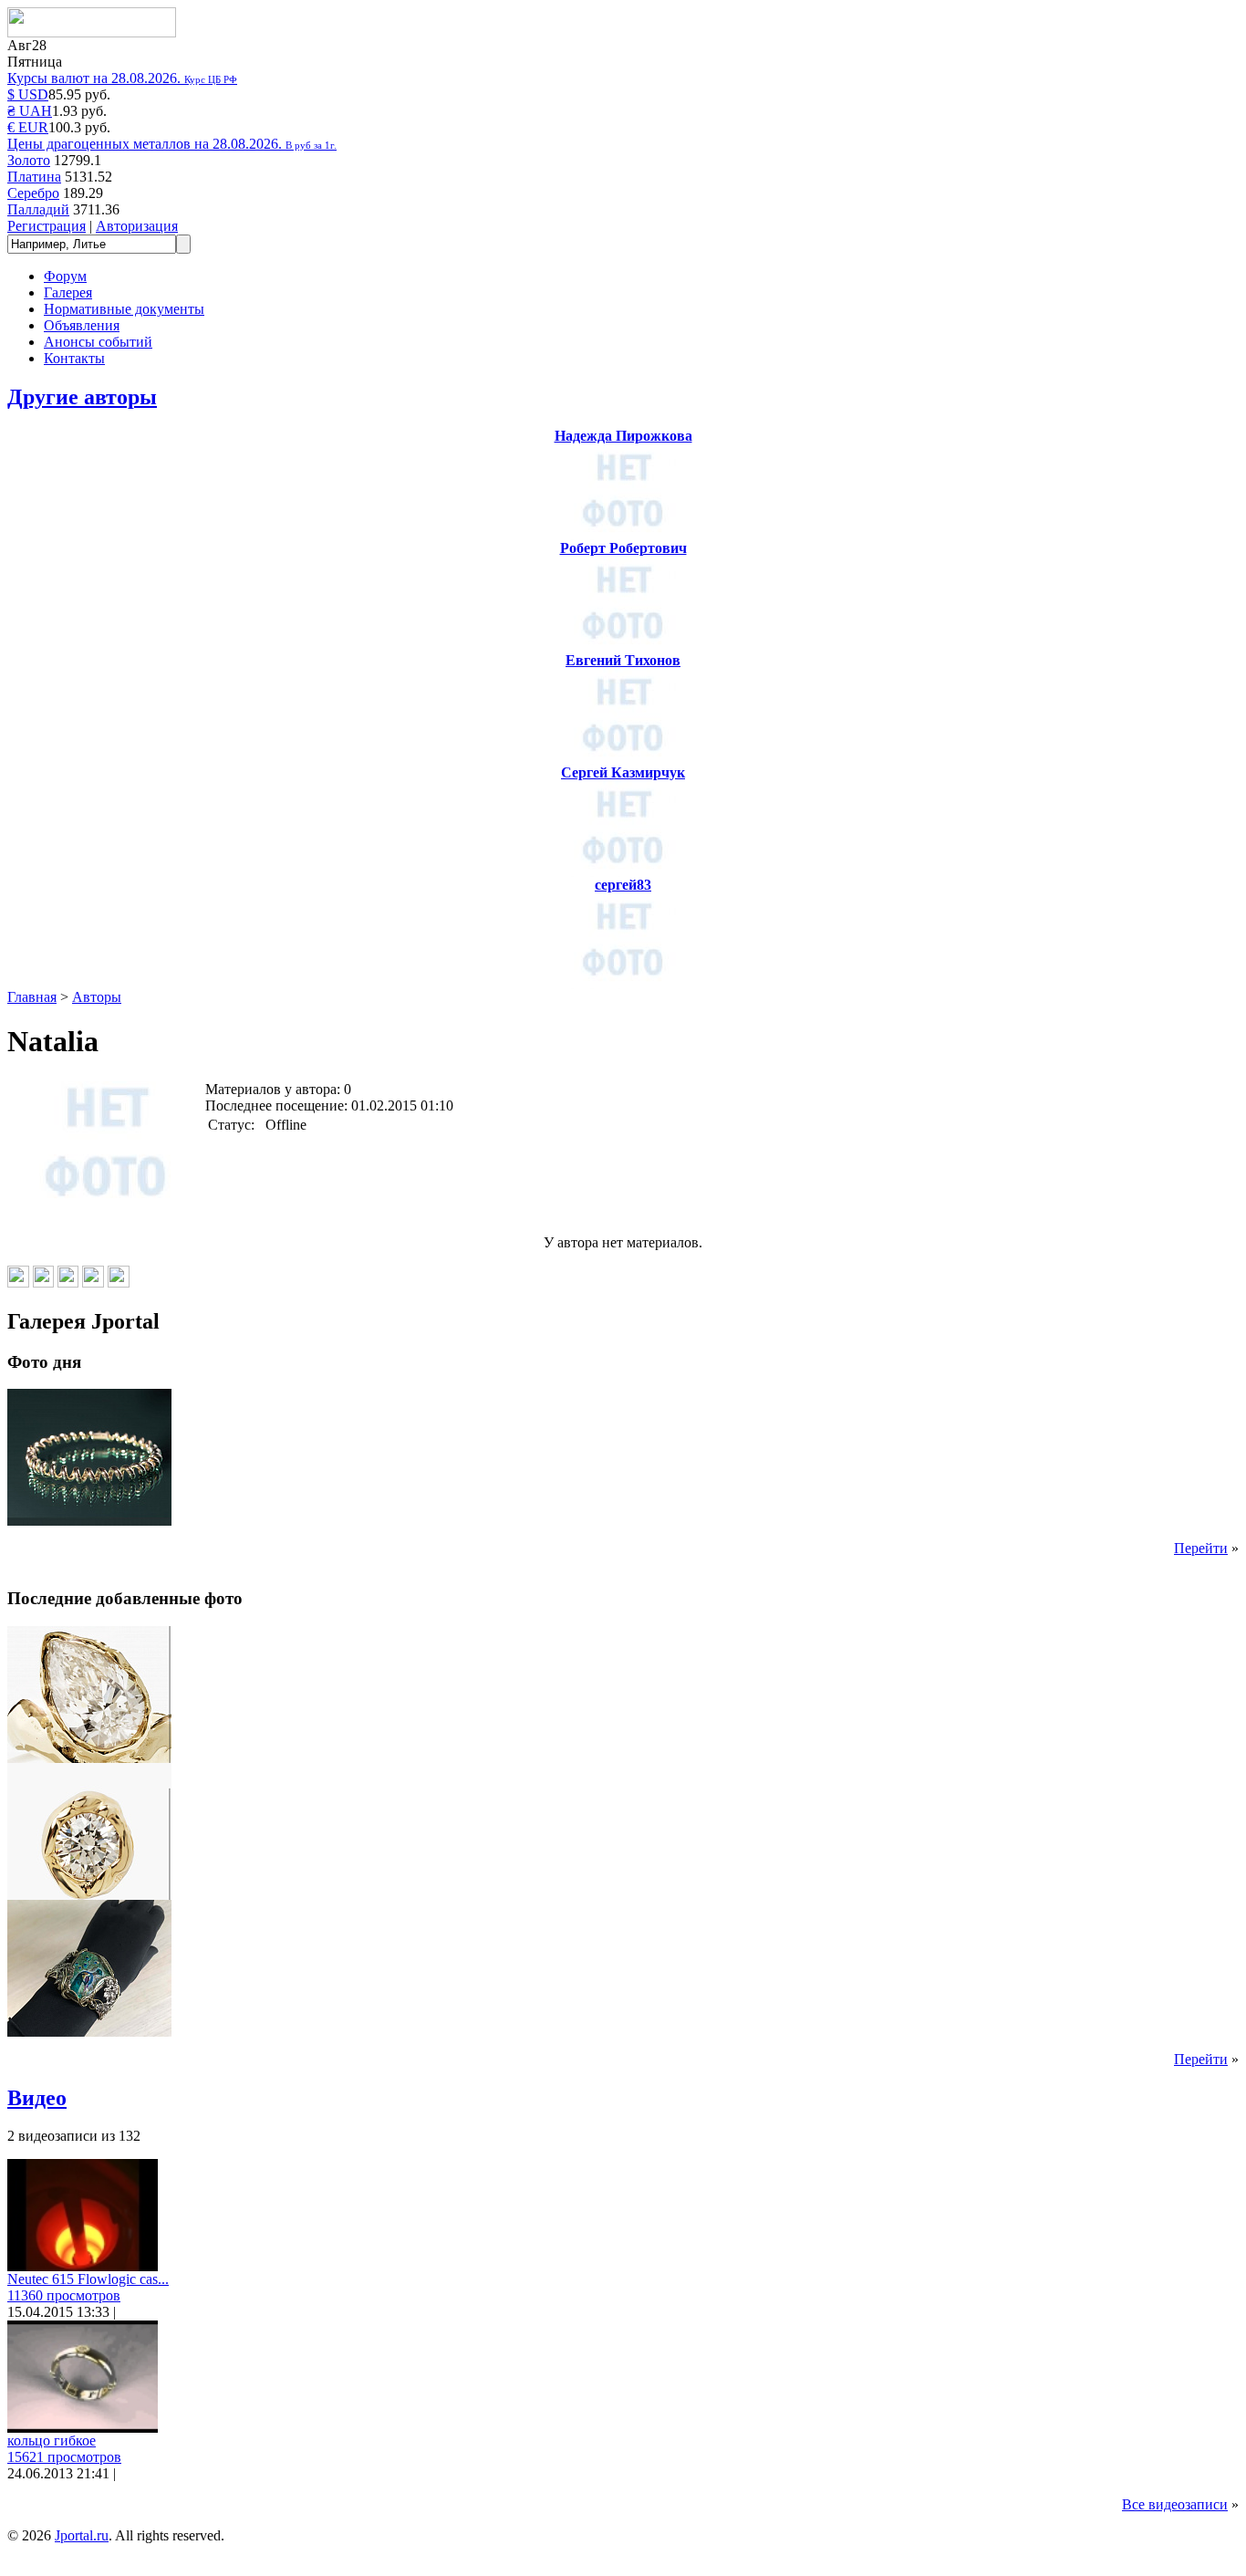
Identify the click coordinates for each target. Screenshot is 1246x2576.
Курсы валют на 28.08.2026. (122, 78)
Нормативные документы (124, 309)
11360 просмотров (64, 2295)
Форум (65, 276)
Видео (37, 2098)
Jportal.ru (82, 2535)
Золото (29, 160)
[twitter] (119, 1283)
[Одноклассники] (43, 1283)
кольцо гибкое (52, 2440)
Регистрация (47, 226)
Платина (34, 177)
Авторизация (137, 226)
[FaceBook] (93, 1283)
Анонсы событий (98, 342)
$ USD (28, 94)
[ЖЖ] (68, 1283)
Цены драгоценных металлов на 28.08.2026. (172, 144)
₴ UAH (30, 111)
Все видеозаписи (1175, 2504)
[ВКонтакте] (18, 1283)
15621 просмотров (64, 2457)
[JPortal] (92, 32)
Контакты (74, 358)
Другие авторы (82, 397)
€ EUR (28, 127)
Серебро (33, 193)
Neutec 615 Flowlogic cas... (88, 2279)
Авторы (97, 997)
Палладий (38, 209)
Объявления (82, 325)
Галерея (68, 292)
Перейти (1201, 1548)
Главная (32, 997)
